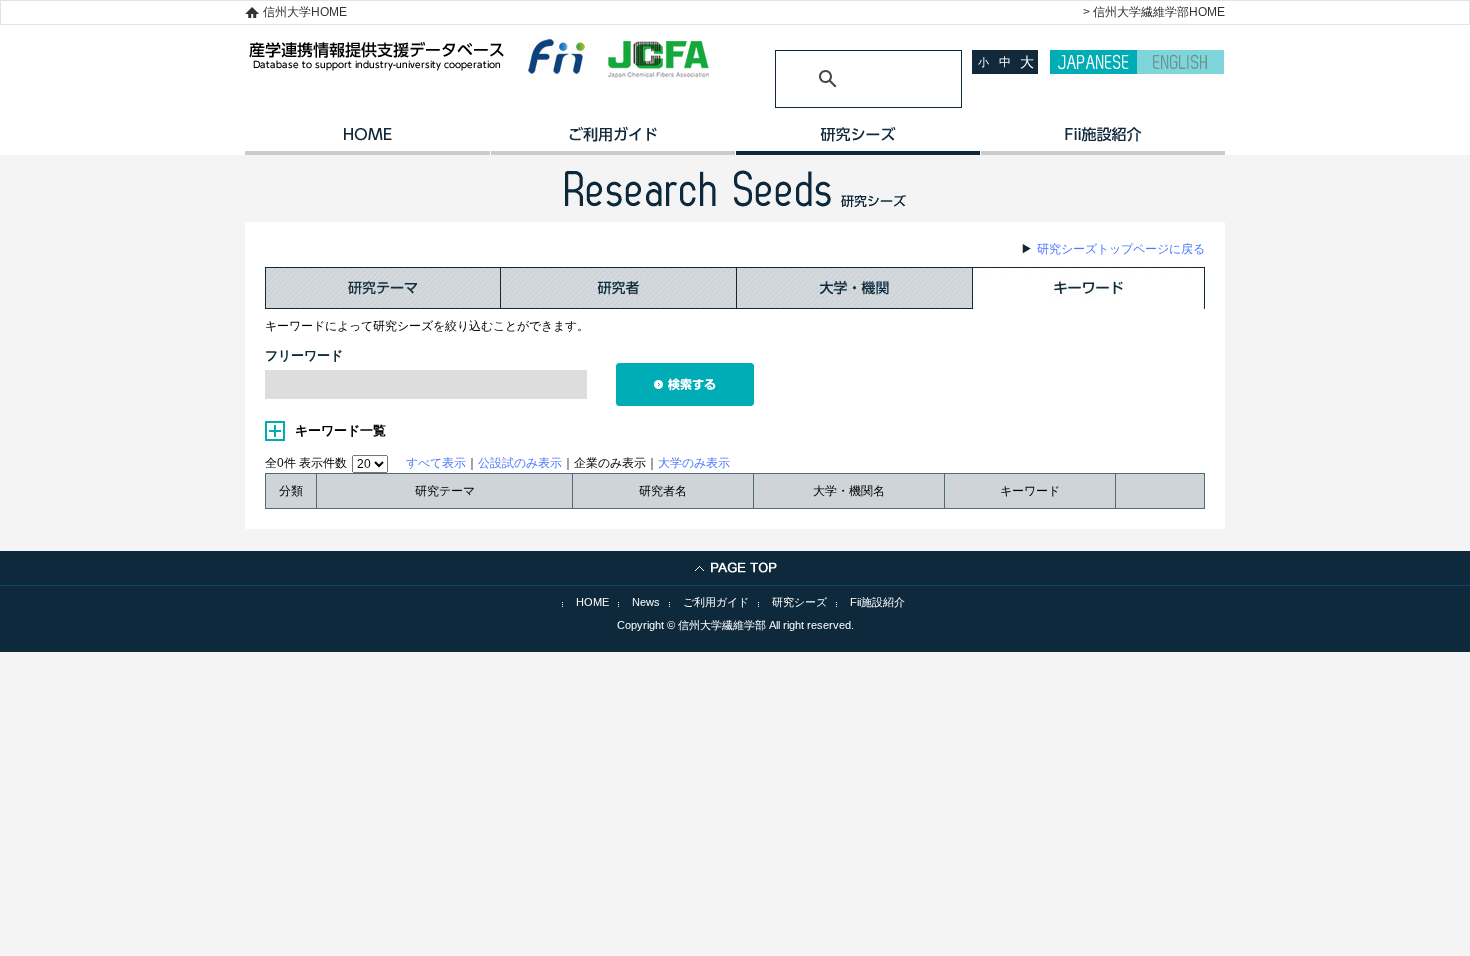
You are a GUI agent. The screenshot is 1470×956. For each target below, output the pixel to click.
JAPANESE (1093, 62)
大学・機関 (855, 288)
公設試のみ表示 (520, 463)
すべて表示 (436, 463)
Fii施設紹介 (877, 602)
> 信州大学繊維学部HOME (1154, 12)
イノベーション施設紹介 (1102, 141)
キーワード (1089, 288)
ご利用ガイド (612, 141)
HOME (367, 141)
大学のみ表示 (694, 463)
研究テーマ (383, 288)
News (646, 602)
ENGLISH (1180, 62)
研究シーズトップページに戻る (1121, 249)
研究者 (619, 288)
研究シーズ (857, 141)
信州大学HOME (305, 12)
